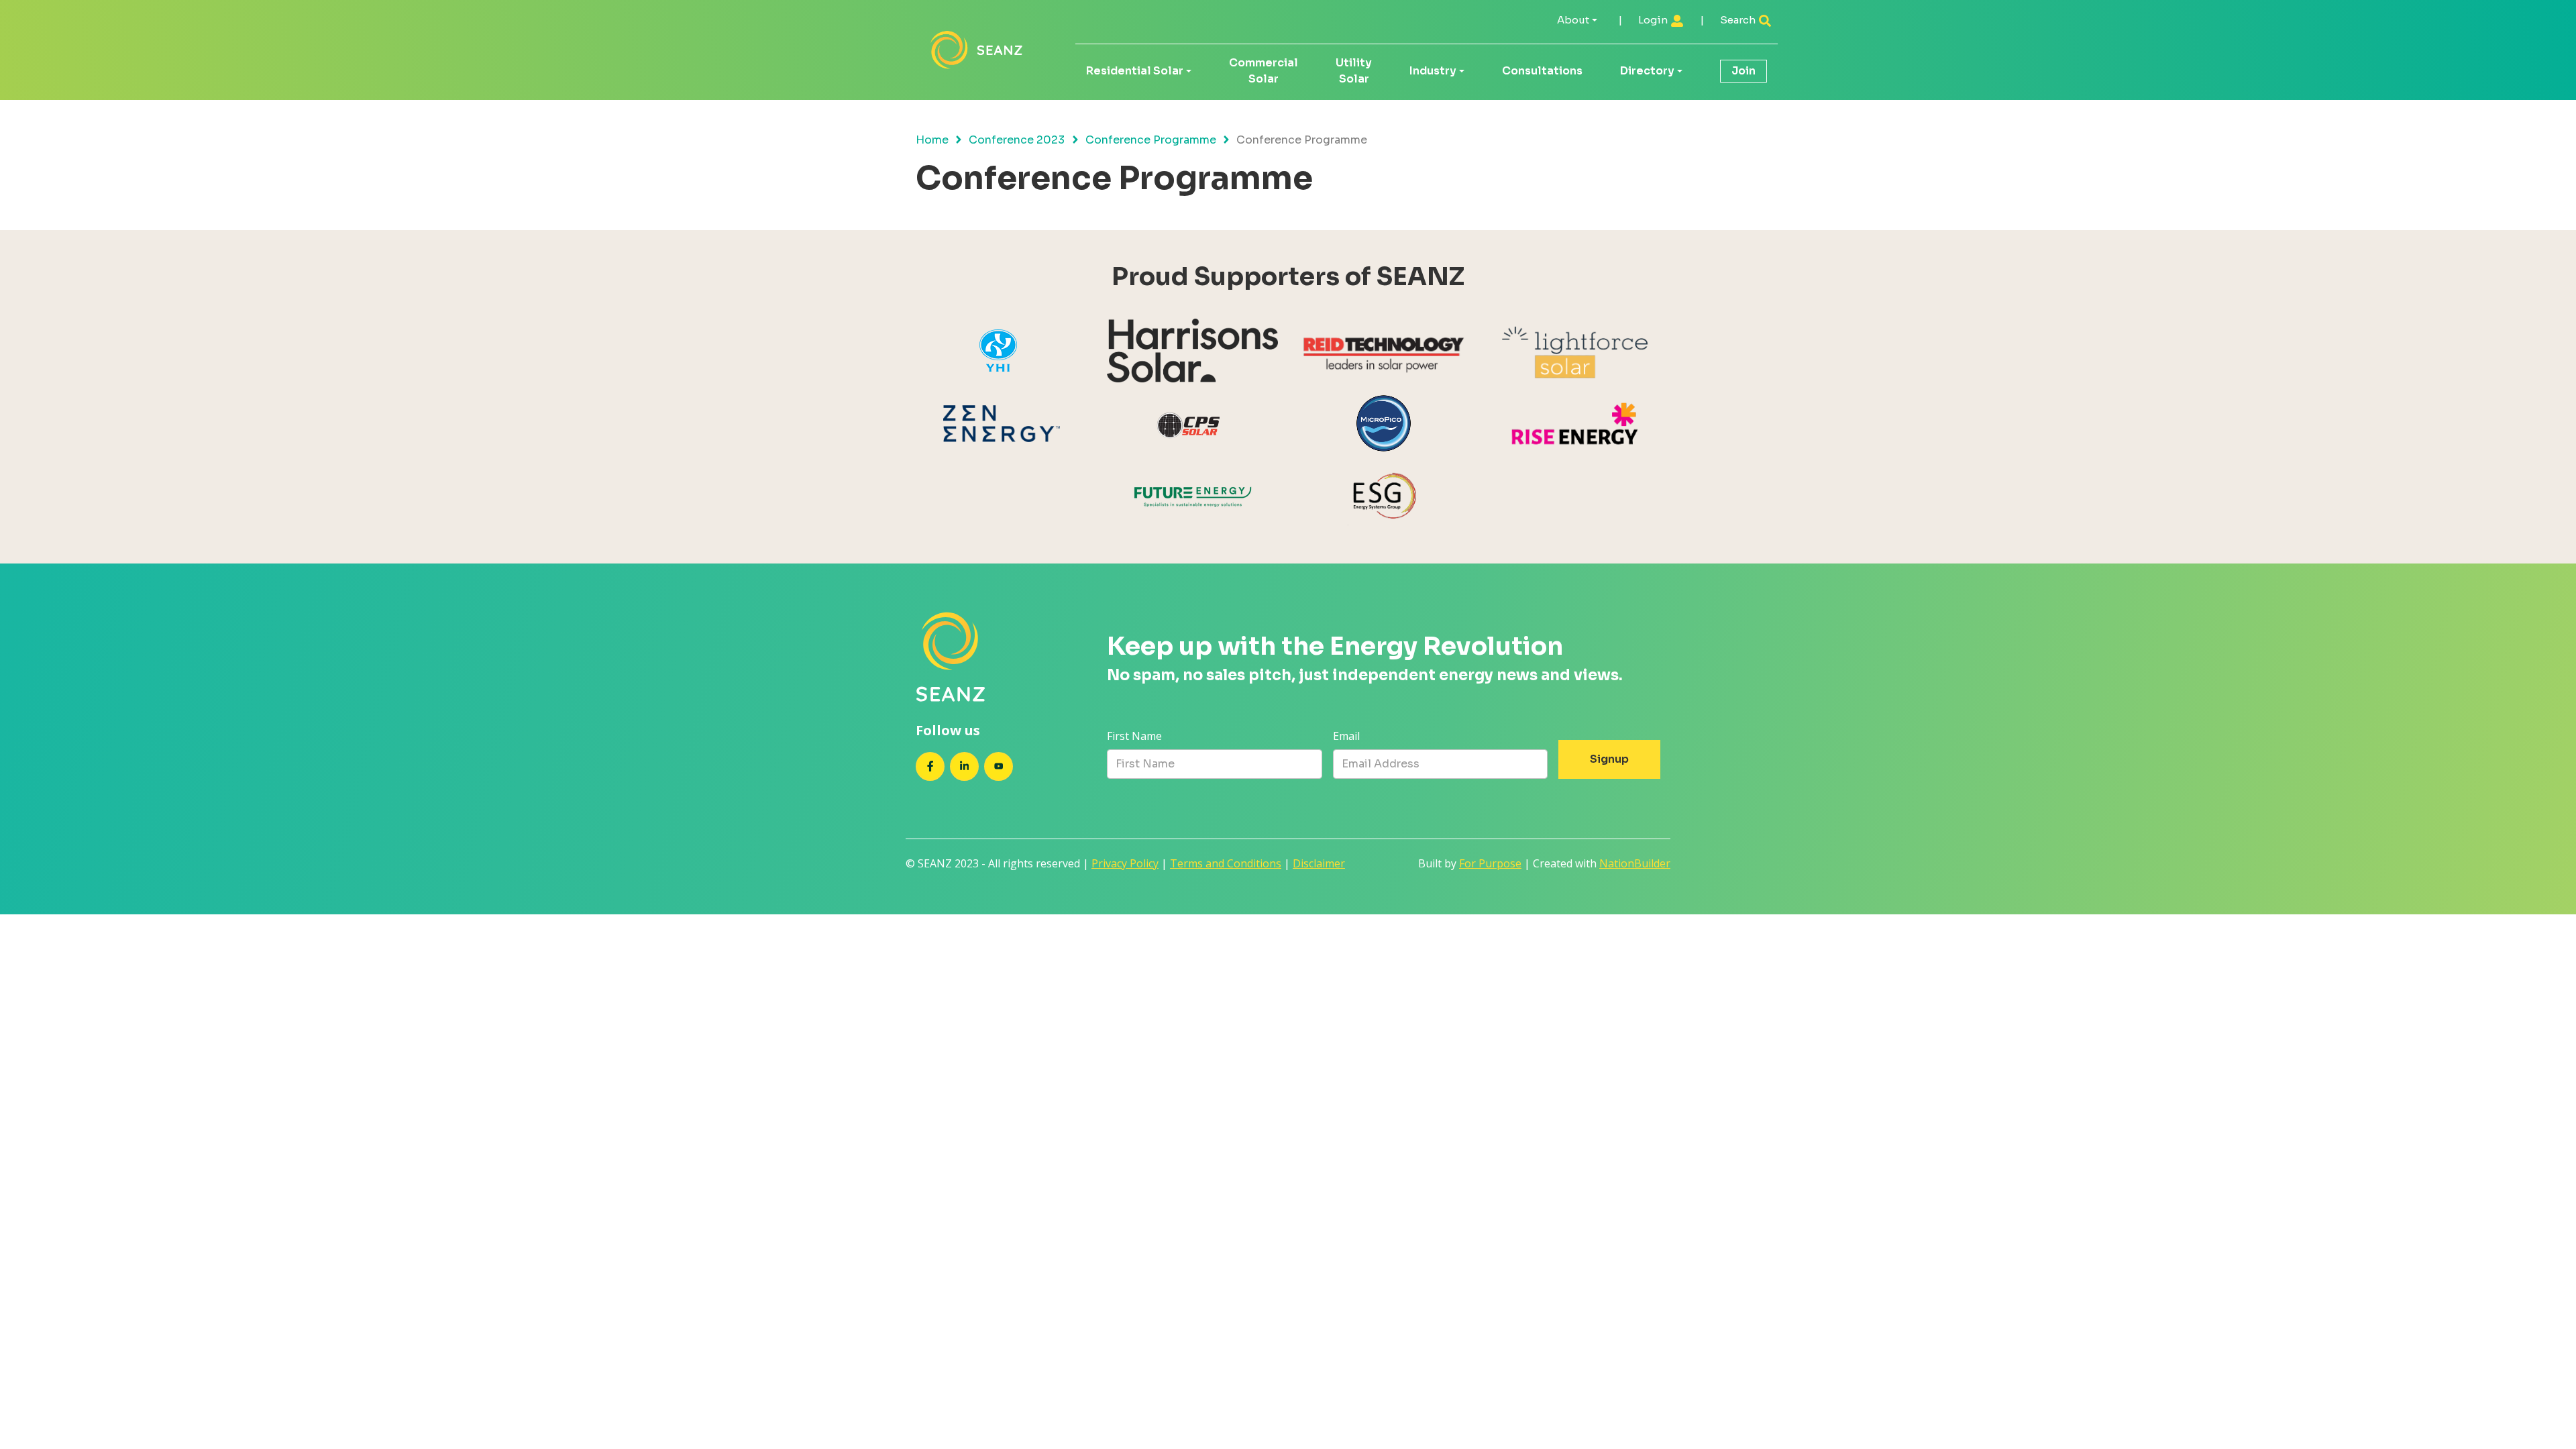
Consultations (1542, 71)
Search (1739, 20)
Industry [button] (1433, 71)
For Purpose (1490, 863)
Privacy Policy (1125, 863)
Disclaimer (1319, 863)
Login (1654, 20)
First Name (1134, 736)
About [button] (1573, 20)
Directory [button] (1647, 71)
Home (932, 140)
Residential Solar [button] (1135, 71)
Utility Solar (1354, 71)
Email (1346, 736)
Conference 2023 (1017, 140)
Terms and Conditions (1226, 863)
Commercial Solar (1264, 71)
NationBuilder (1635, 863)
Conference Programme (1151, 140)
